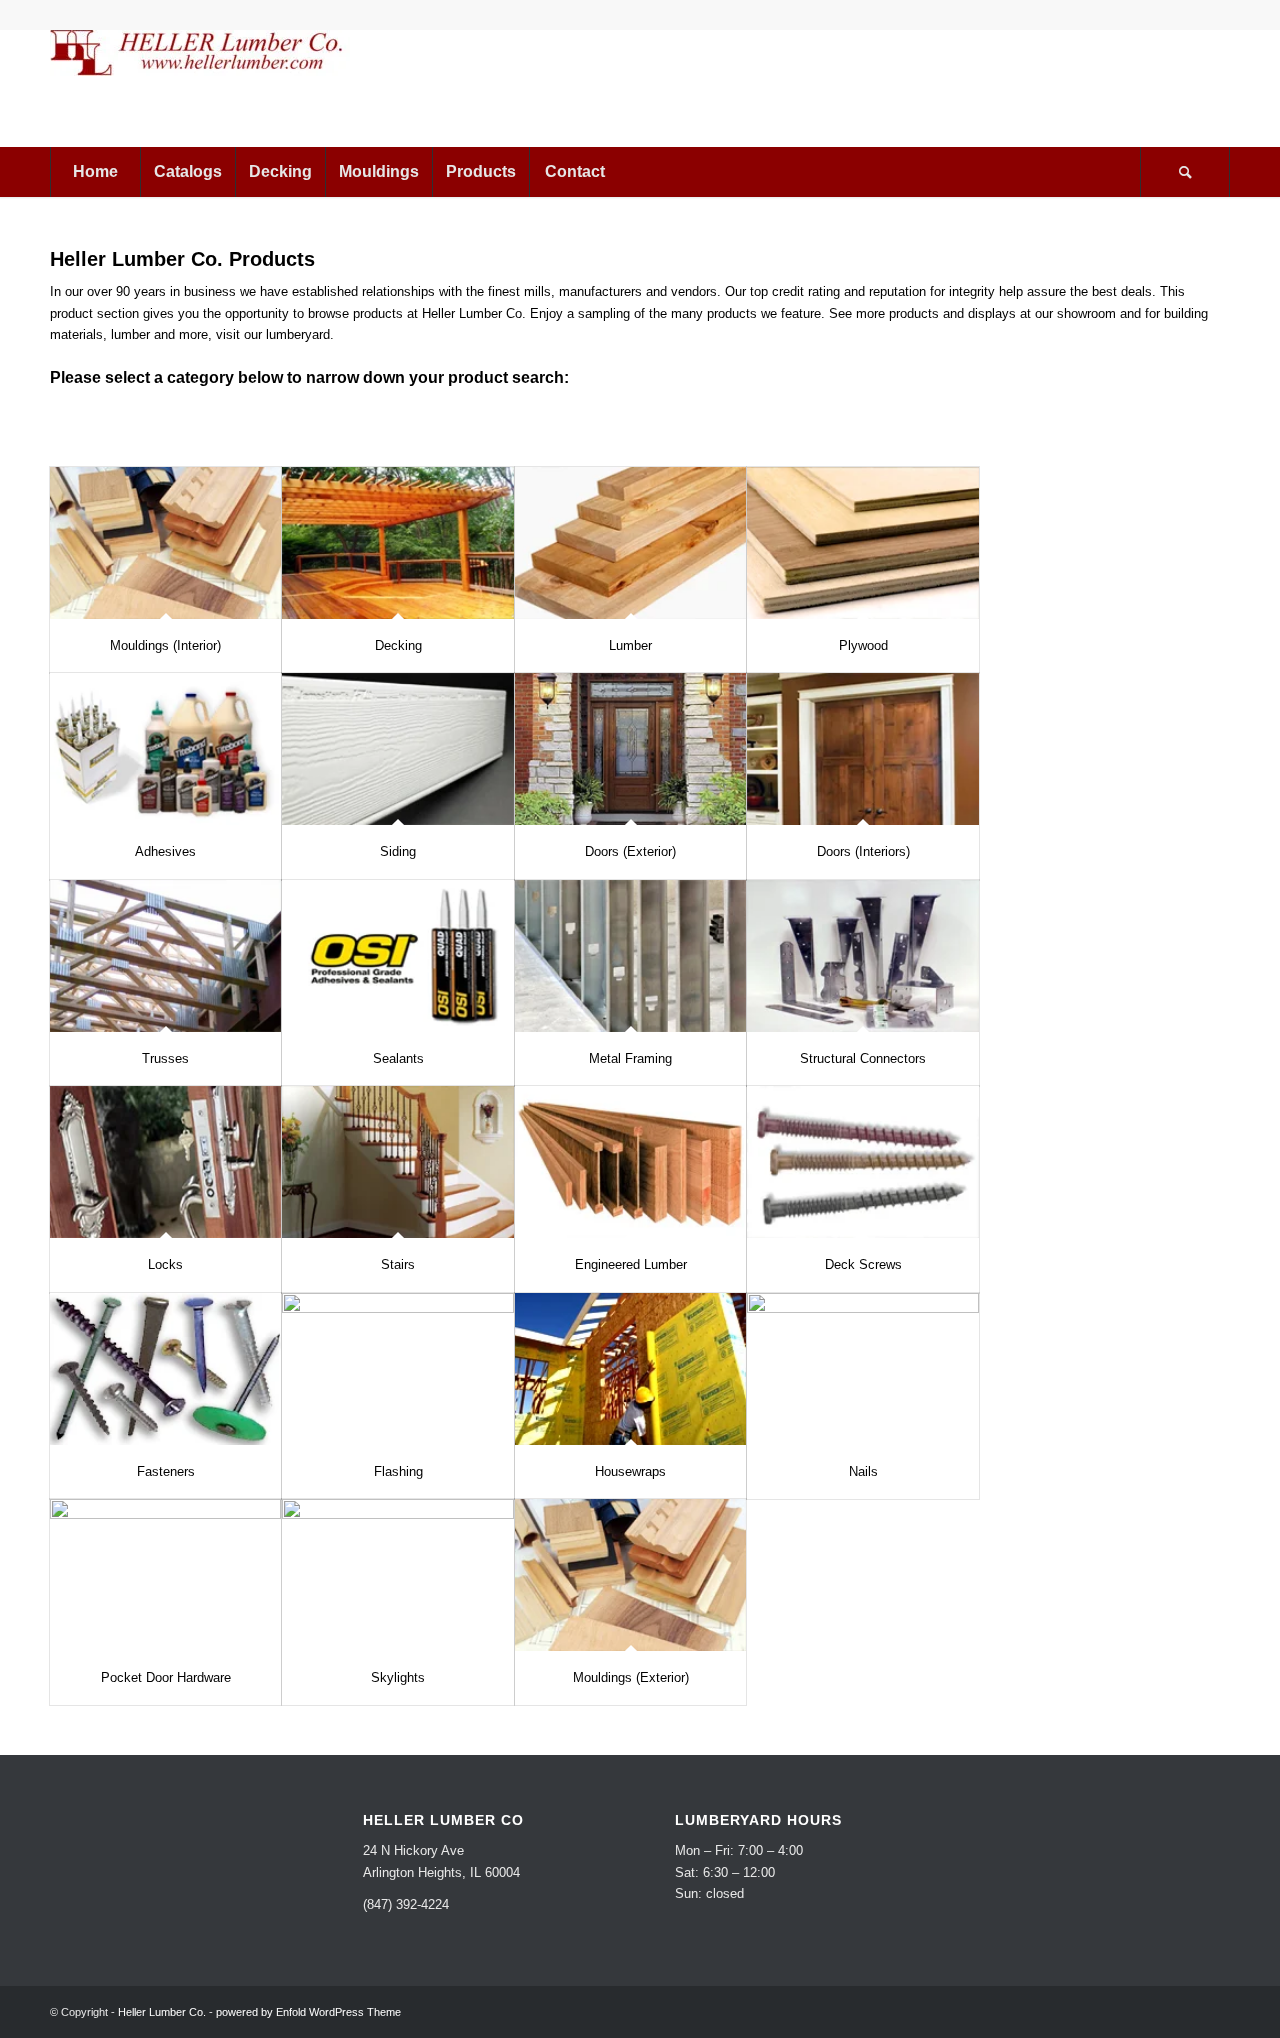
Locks (165, 1264)
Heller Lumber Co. (162, 2012)
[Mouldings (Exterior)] (630, 1575)
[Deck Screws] (862, 1162)
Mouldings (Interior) (165, 645)
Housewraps (630, 1471)
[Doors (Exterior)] (630, 749)
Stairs (398, 1264)
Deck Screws (863, 1264)
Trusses (165, 1058)
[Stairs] (397, 1162)
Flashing (398, 1471)
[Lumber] (630, 543)
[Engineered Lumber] (630, 1162)
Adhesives (165, 851)
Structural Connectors (863, 1058)
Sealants (398, 1058)
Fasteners (166, 1471)
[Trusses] (165, 956)
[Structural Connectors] (862, 956)
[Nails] (862, 1369)
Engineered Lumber (631, 1264)
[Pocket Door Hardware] (165, 1575)
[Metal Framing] (630, 956)
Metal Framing (630, 1058)
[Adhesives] (165, 749)
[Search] (1185, 172)
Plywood (863, 645)
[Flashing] (397, 1369)
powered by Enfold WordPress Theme (308, 2012)
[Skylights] (397, 1575)
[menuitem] (95, 172)
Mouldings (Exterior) (631, 1677)
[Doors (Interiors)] (862, 749)
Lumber (630, 645)
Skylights (398, 1677)
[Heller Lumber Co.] (200, 88)
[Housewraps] (630, 1369)
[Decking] (397, 543)
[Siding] (397, 749)
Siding (398, 851)
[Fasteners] (165, 1369)
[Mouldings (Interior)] (165, 543)
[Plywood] (862, 543)
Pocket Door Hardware (166, 1677)
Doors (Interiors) (863, 851)
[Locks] (165, 1162)
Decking (398, 645)
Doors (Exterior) (630, 851)
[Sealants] (397, 956)
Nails (863, 1471)
